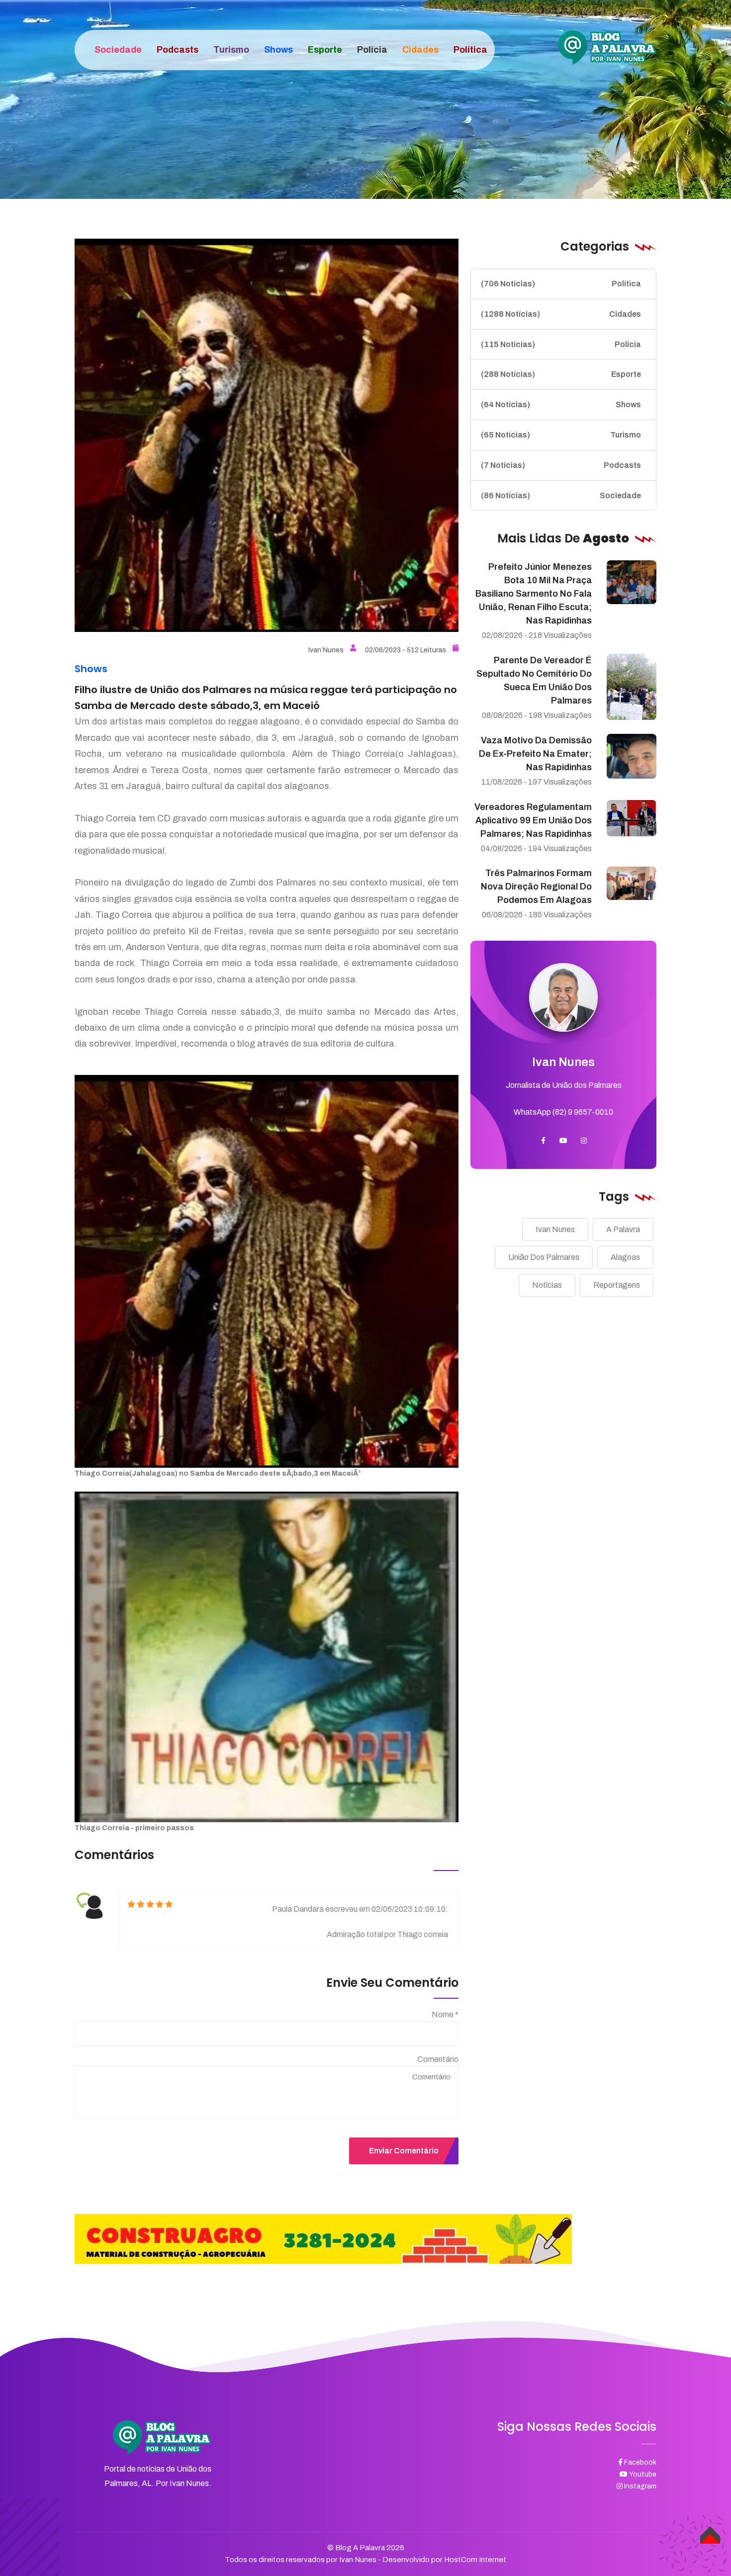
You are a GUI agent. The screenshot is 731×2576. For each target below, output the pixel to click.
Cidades (561, 314)
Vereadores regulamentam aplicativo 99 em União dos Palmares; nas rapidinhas (533, 820)
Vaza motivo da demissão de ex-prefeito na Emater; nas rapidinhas (535, 754)
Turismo (561, 435)
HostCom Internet (475, 2560)
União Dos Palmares (544, 1257)
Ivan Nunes (326, 650)
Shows (561, 404)
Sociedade (561, 495)
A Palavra (623, 1229)
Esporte (561, 374)
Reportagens (617, 1285)
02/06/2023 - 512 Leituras (406, 650)
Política (561, 284)
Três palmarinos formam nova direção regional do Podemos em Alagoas (536, 887)
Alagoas (625, 1257)
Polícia (561, 344)
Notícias (547, 1285)
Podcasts (561, 465)
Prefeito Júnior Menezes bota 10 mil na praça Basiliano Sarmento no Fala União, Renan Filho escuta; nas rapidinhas (534, 594)
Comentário (438, 2059)
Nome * (445, 2014)
